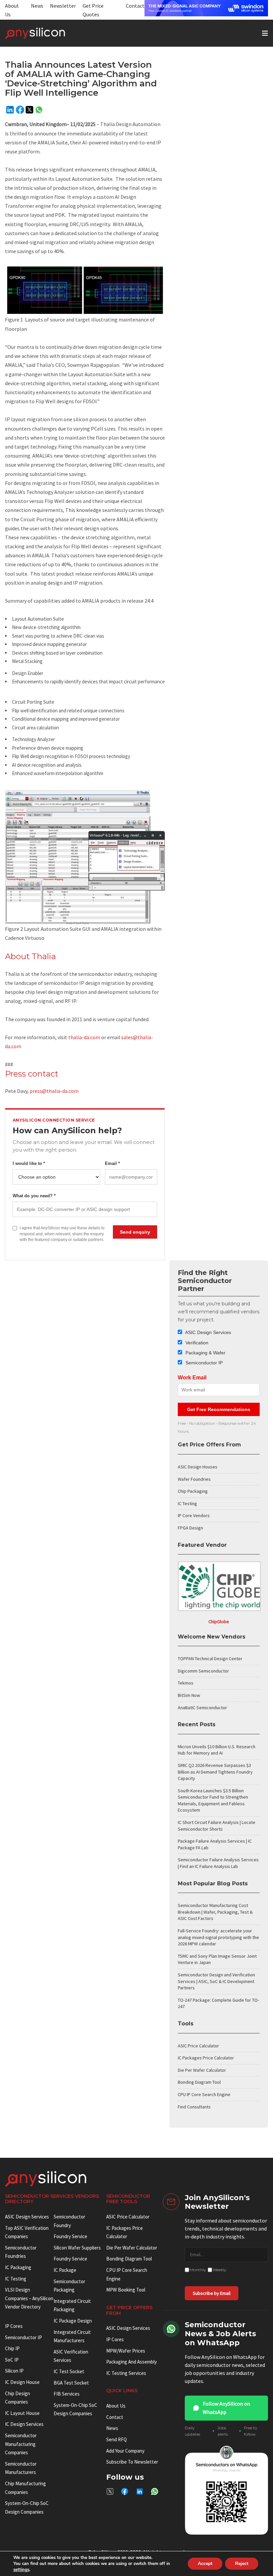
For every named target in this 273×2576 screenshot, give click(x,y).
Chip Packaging (193, 1491)
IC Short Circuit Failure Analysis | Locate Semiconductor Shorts (217, 1826)
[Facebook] (20, 110)
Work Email (192, 1378)
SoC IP (12, 2360)
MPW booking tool (126, 2290)
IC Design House (22, 2382)
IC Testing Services (126, 2373)
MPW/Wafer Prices (126, 2351)
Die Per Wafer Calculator (202, 2070)
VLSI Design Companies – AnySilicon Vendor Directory (29, 2298)
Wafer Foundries (194, 1479)
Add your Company (125, 2451)
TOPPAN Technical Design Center (210, 1659)
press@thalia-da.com (54, 1091)
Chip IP (12, 2348)
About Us (116, 2406)
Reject (242, 2563)
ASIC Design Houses (198, 1467)
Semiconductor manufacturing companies (21, 2444)
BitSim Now (189, 1695)
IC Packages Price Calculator (206, 2058)
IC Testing (187, 1503)
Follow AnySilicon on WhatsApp (226, 2408)
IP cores (14, 2326)
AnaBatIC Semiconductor (202, 1708)
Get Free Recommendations (219, 1409)
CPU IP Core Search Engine (204, 2094)
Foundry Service (70, 2236)
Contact (135, 6)
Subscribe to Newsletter (132, 2462)
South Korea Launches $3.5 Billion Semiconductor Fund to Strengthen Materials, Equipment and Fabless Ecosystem (213, 1800)
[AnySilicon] (46, 33)
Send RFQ (117, 2439)
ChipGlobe (219, 1622)
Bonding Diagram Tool (199, 2082)
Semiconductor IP (203, 1363)
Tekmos (186, 1683)
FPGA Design (190, 1528)
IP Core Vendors (194, 1515)
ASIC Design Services (208, 1332)
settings (21, 2570)
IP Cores (115, 2339)
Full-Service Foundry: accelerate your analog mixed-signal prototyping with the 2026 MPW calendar (218, 1937)
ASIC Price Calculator (198, 2046)
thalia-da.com (84, 1037)
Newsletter (63, 6)
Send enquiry (135, 1232)
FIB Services (67, 2394)
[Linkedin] (10, 110)
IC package (65, 2270)
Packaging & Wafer (205, 1353)
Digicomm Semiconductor (203, 1671)
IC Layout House (22, 2413)
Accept (205, 2563)
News (37, 6)
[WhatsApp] (39, 110)
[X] (29, 110)
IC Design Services (24, 2424)
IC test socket (69, 2371)
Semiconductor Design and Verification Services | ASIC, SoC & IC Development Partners (216, 1981)
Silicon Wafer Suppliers (77, 2248)
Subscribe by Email (212, 2293)
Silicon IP (14, 2371)
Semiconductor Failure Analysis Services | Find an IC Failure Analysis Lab (218, 1863)
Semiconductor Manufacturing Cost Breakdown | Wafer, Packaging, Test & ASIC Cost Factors (215, 1912)
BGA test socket (71, 2383)
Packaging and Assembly (132, 2362)
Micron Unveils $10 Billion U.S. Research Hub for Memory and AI (217, 1750)
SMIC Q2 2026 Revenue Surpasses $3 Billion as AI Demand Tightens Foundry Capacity (215, 1772)
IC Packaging (18, 2267)
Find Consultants (194, 2107)
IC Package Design (73, 2321)
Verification (196, 1343)
